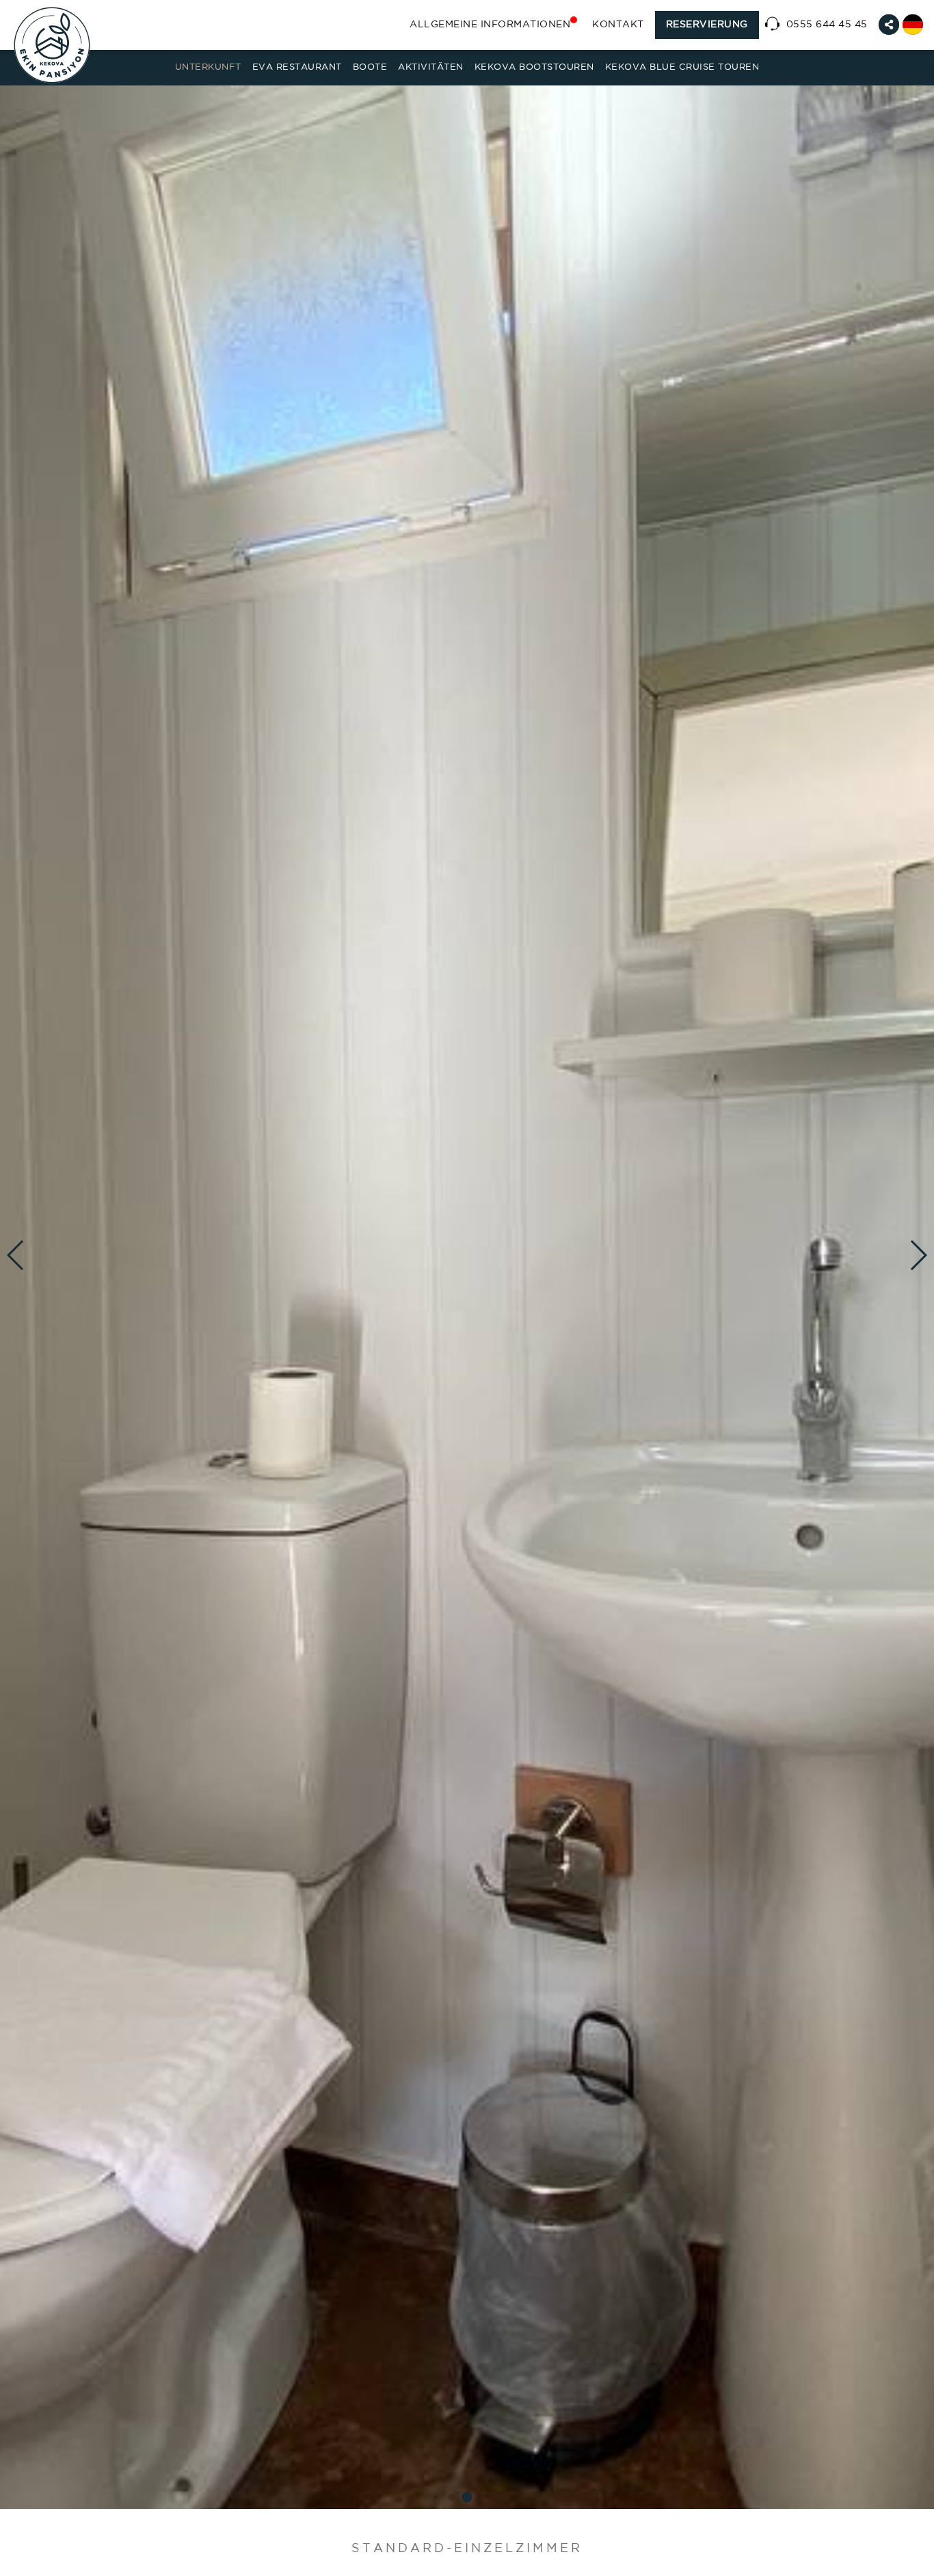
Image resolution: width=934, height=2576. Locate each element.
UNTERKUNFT (208, 67)
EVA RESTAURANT (297, 67)
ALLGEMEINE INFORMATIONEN (490, 25)
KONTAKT (618, 25)
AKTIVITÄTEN (431, 67)
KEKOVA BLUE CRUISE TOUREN (682, 67)
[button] (467, 2497)
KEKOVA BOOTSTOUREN (534, 67)
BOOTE (370, 67)
